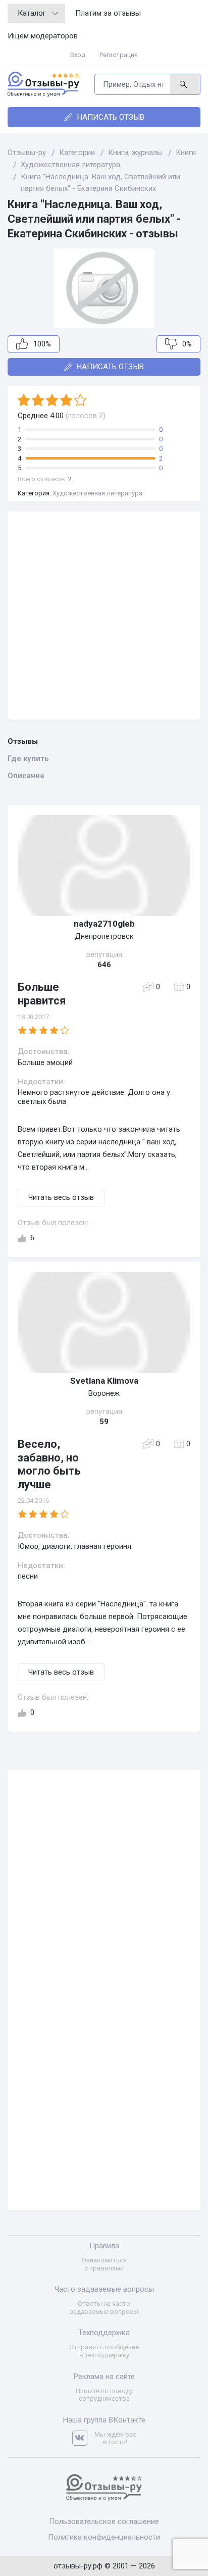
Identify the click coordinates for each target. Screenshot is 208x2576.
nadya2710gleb (104, 924)
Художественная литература (97, 493)
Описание (26, 776)
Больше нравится (42, 994)
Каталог (32, 13)
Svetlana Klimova (104, 1381)
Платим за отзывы (108, 13)
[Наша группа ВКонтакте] (83, 2438)
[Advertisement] (104, 616)
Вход (78, 55)
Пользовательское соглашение (104, 2521)
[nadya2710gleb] (104, 866)
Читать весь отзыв (61, 1197)
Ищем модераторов (43, 36)
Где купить (28, 759)
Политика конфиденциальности (104, 2537)
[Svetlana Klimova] (104, 1323)
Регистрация (119, 55)
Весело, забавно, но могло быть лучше (49, 1464)
